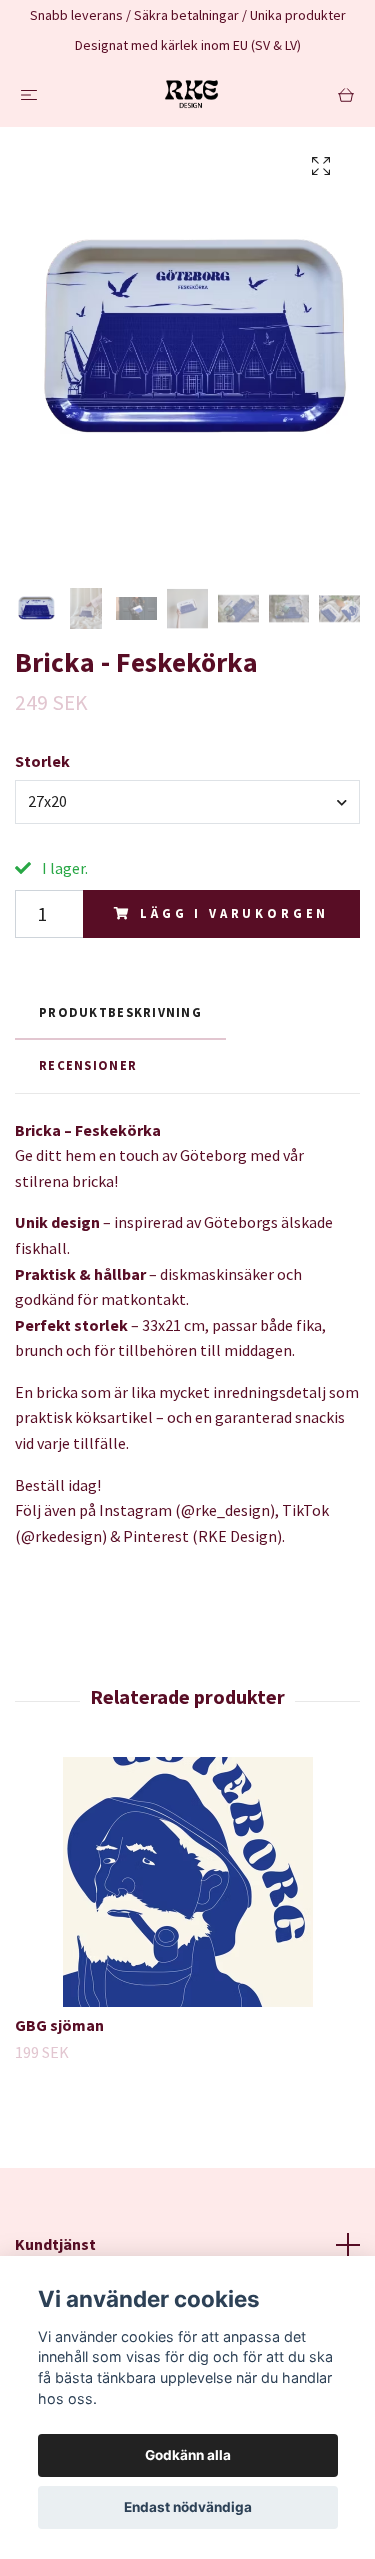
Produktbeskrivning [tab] (120, 1012)
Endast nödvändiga (188, 2507)
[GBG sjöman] (187, 1882)
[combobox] (187, 802)
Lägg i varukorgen (234, 913)
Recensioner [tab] (88, 1065)
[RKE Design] (192, 94)
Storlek (42, 761)
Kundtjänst (55, 2244)
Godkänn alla (188, 2455)
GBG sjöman (59, 2025)
